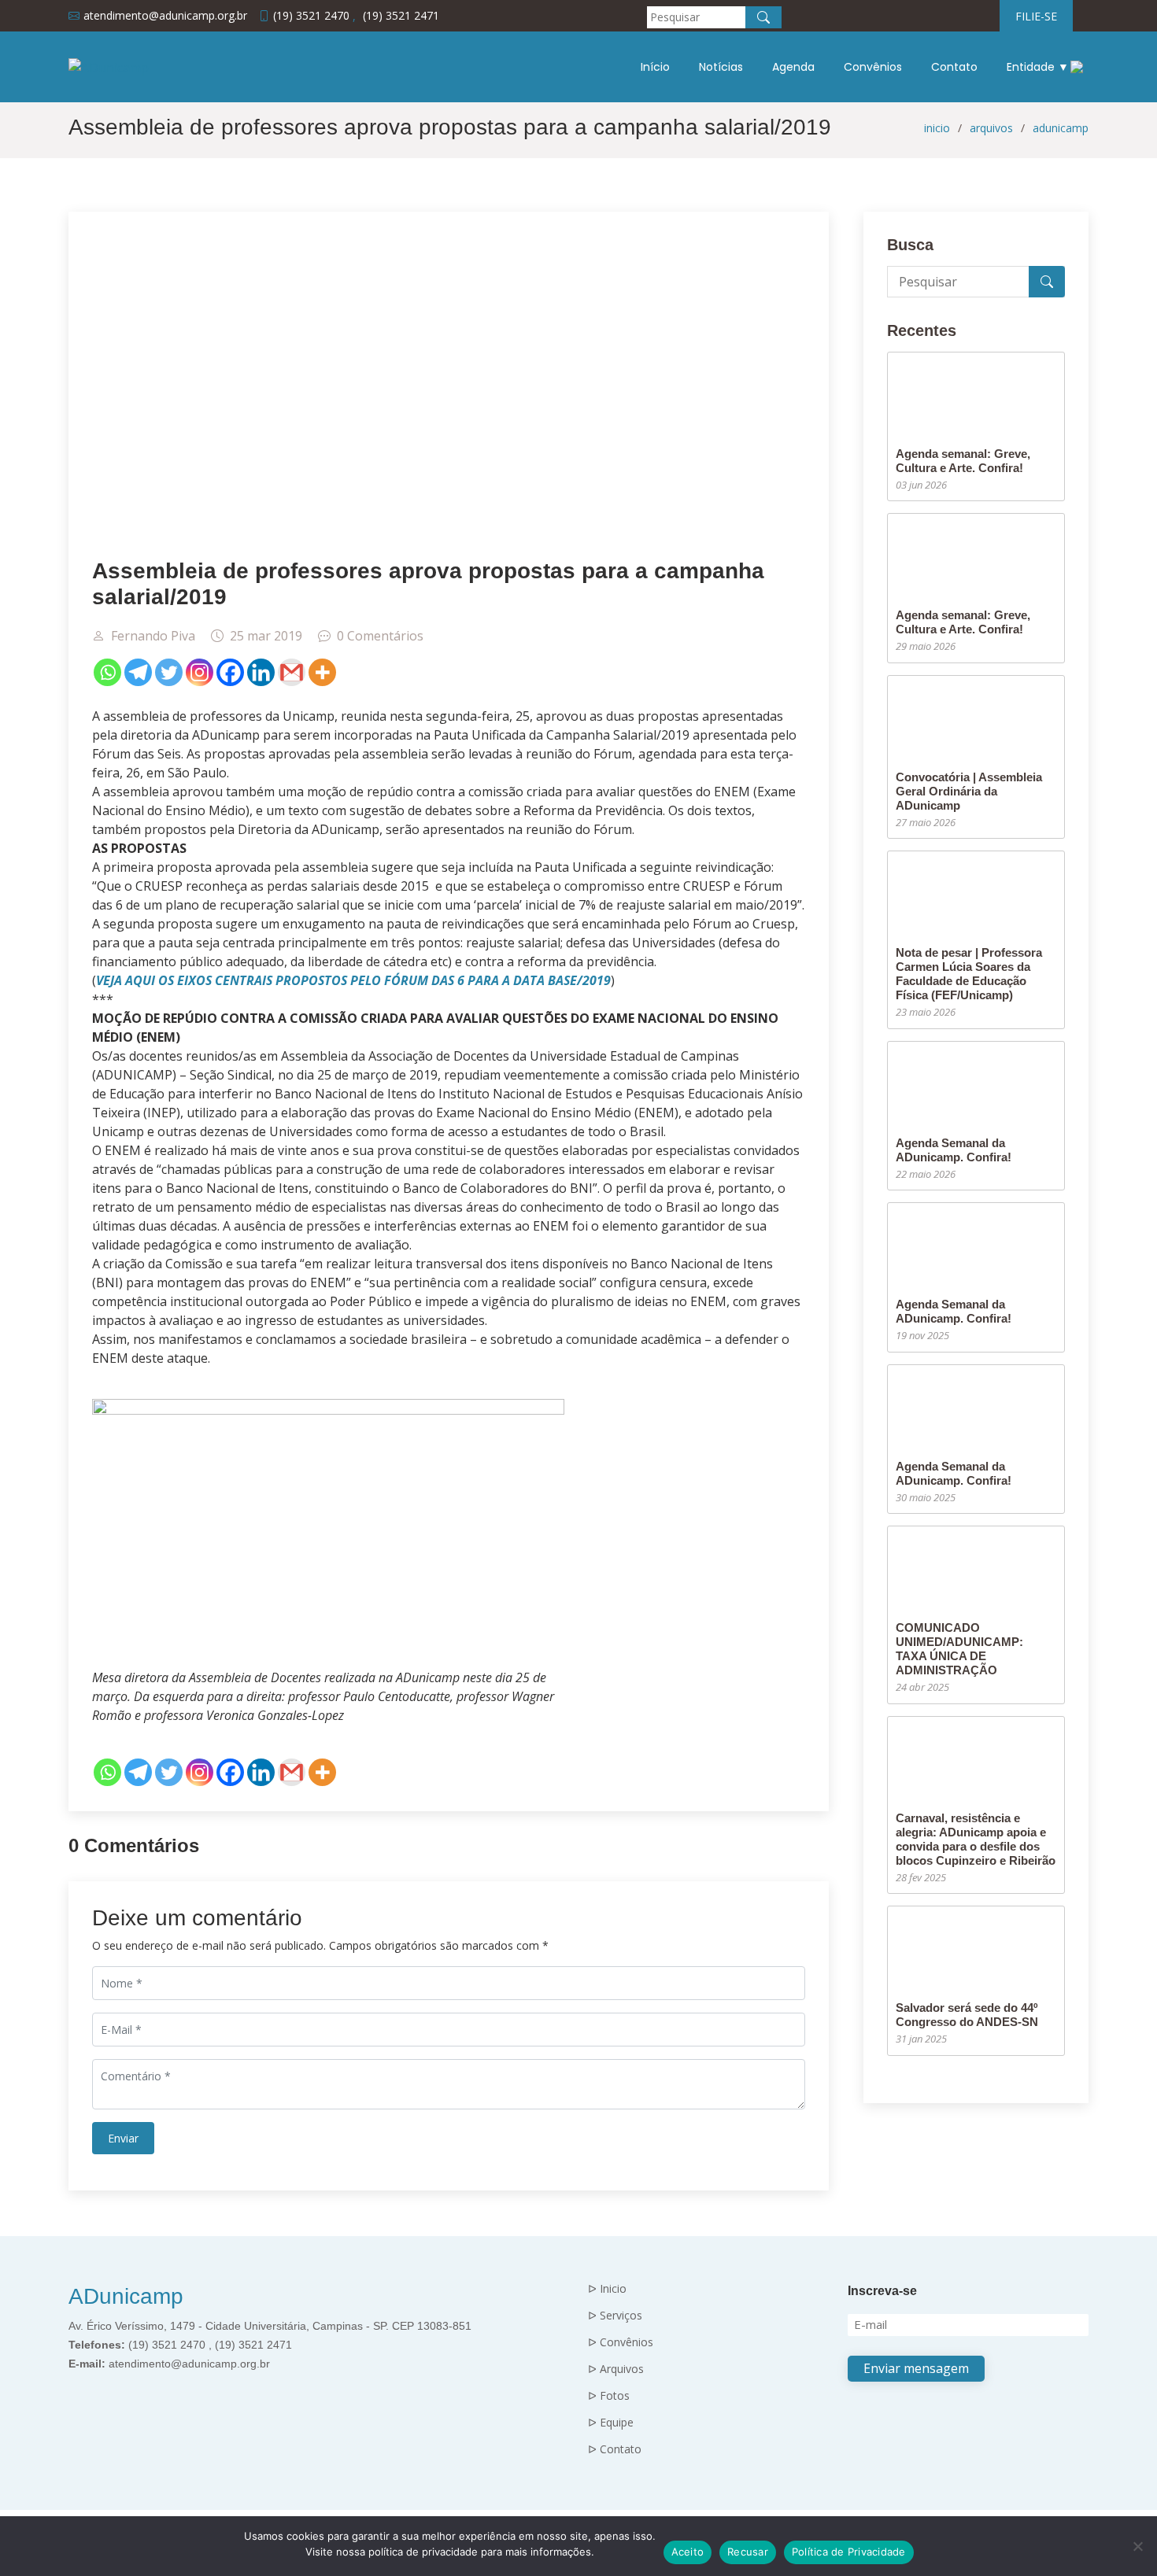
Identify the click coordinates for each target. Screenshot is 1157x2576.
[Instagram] (200, 672)
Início (655, 67)
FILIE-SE (1036, 16)
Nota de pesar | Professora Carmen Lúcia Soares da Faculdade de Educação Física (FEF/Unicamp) (969, 974)
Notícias (721, 67)
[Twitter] (169, 672)
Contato (954, 67)
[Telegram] (138, 672)
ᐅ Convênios (621, 2342)
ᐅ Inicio (607, 2289)
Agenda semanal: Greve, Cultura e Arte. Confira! (963, 461)
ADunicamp (126, 2296)
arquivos (991, 128)
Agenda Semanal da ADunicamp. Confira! (954, 1150)
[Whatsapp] (107, 672)
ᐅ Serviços (615, 2316)
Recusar (748, 2552)
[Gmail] (292, 672)
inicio (937, 128)
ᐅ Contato (615, 2449)
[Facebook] (230, 672)
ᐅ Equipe (611, 2423)
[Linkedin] (261, 672)
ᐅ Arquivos (616, 2369)
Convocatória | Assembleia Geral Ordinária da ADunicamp (969, 791)
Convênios (873, 67)
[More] (322, 672)
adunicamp (1061, 128)
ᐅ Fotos (609, 2396)
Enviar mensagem (916, 2368)
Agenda (793, 67)
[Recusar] (1137, 2546)
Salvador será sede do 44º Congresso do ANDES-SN (967, 2015)
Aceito (688, 2552)
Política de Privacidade (849, 2552)
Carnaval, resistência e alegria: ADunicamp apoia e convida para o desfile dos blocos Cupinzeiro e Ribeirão (976, 1839)
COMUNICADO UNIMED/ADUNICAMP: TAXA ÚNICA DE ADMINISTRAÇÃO (959, 1649)
